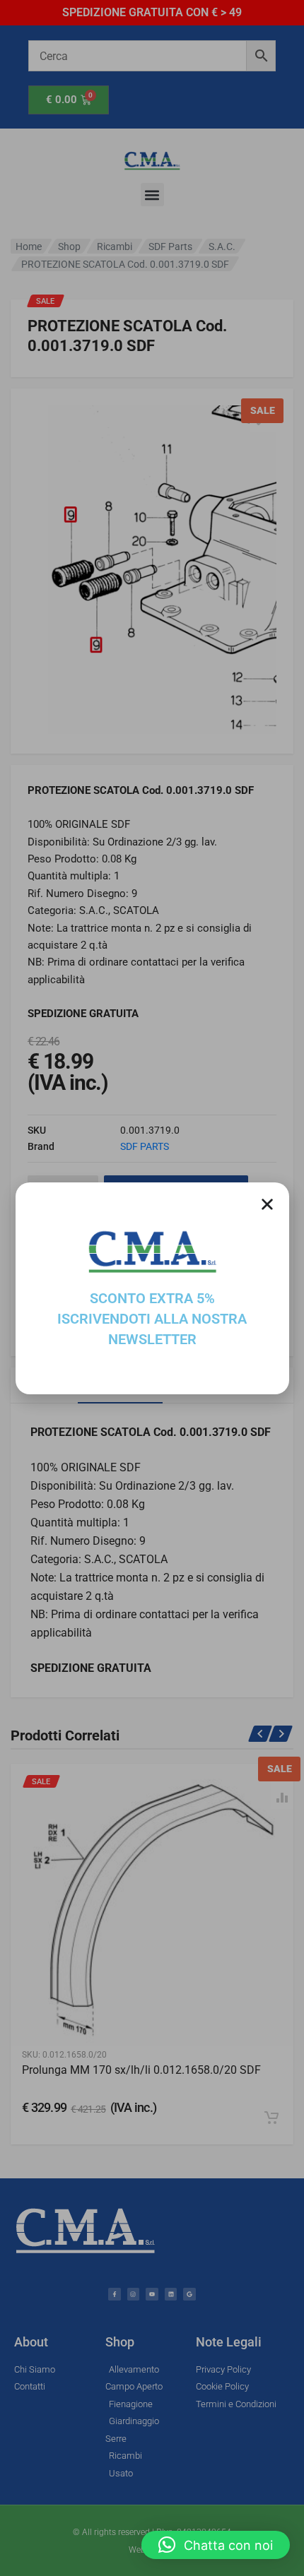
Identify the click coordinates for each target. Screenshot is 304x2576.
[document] (152, 1288)
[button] (216, 2545)
